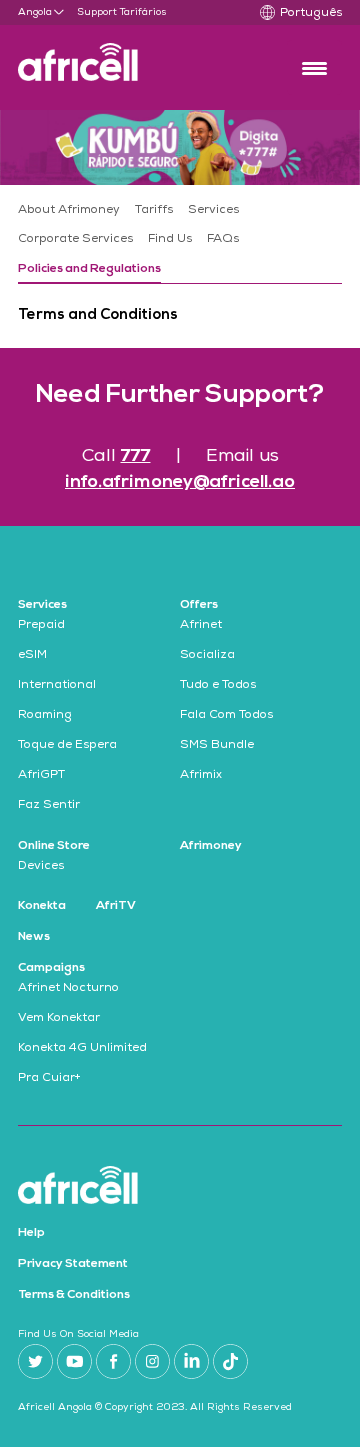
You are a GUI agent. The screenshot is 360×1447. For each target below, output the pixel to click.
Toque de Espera (67, 746)
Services (213, 211)
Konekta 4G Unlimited (82, 1049)
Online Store (54, 846)
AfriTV (116, 906)
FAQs (223, 240)
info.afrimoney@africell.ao (180, 482)
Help (31, 1233)
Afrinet (201, 626)
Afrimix (201, 776)
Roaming (45, 716)
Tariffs (154, 211)
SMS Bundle (217, 746)
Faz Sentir (49, 806)
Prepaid (41, 626)
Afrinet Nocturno (68, 989)
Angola (35, 13)
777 (136, 456)
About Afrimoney (69, 211)
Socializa (207, 656)
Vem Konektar (59, 1019)
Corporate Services (75, 240)
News (34, 937)
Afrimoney (211, 846)
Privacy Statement (73, 1264)
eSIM (32, 656)
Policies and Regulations (89, 269)
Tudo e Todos (218, 686)
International (57, 686)
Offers (199, 605)
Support (97, 13)
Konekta (42, 906)
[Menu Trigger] (314, 67)
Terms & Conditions (74, 1295)
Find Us (170, 240)
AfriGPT (41, 776)
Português (311, 14)
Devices (41, 867)
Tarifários (143, 13)
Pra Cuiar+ (49, 1079)
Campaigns (51, 968)
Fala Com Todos (226, 716)
